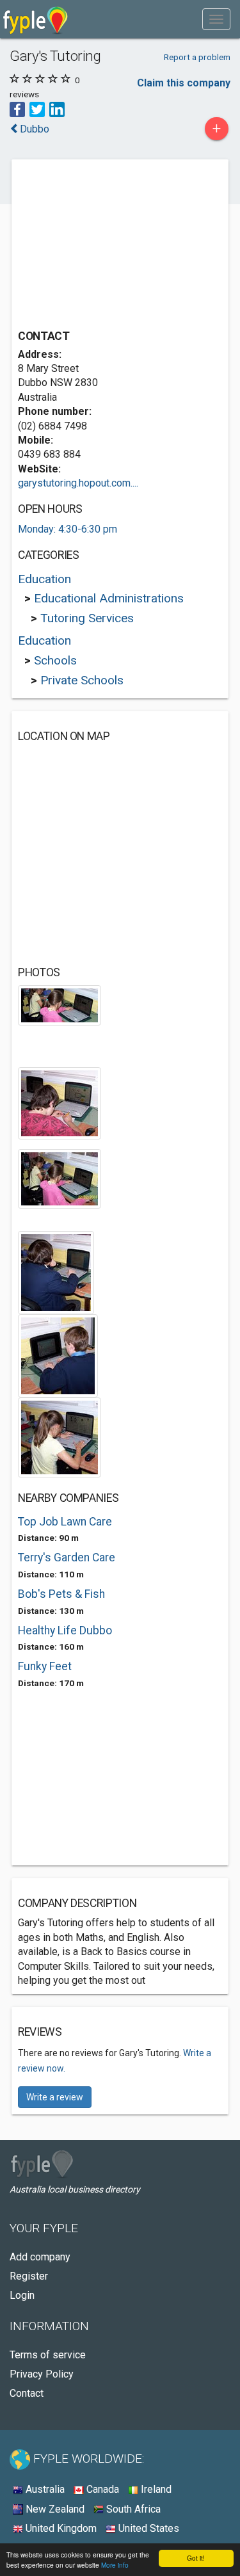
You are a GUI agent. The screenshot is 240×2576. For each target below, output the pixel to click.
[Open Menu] (216, 19)
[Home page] (36, 19)
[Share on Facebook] (17, 109)
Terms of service (48, 2355)
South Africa (132, 2509)
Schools (55, 660)
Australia (44, 2489)
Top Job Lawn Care (65, 1522)
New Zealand (54, 2509)
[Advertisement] (114, 246)
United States (148, 2528)
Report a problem (197, 57)
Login (22, 2295)
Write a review (55, 2097)
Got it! (196, 2558)
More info (115, 2565)
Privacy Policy (42, 2374)
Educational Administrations (109, 598)
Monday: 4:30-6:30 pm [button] (68, 529)
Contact (27, 2393)
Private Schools (82, 680)
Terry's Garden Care (67, 1558)
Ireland (155, 2489)
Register (29, 2276)
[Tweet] (37, 109)
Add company (40, 2257)
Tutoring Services (87, 618)
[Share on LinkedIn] (57, 109)
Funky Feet (45, 1666)
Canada (101, 2489)
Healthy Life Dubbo (65, 1630)
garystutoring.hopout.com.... (78, 483)
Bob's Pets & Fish (61, 1594)
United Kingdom (60, 2528)
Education (44, 579)
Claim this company (184, 83)
